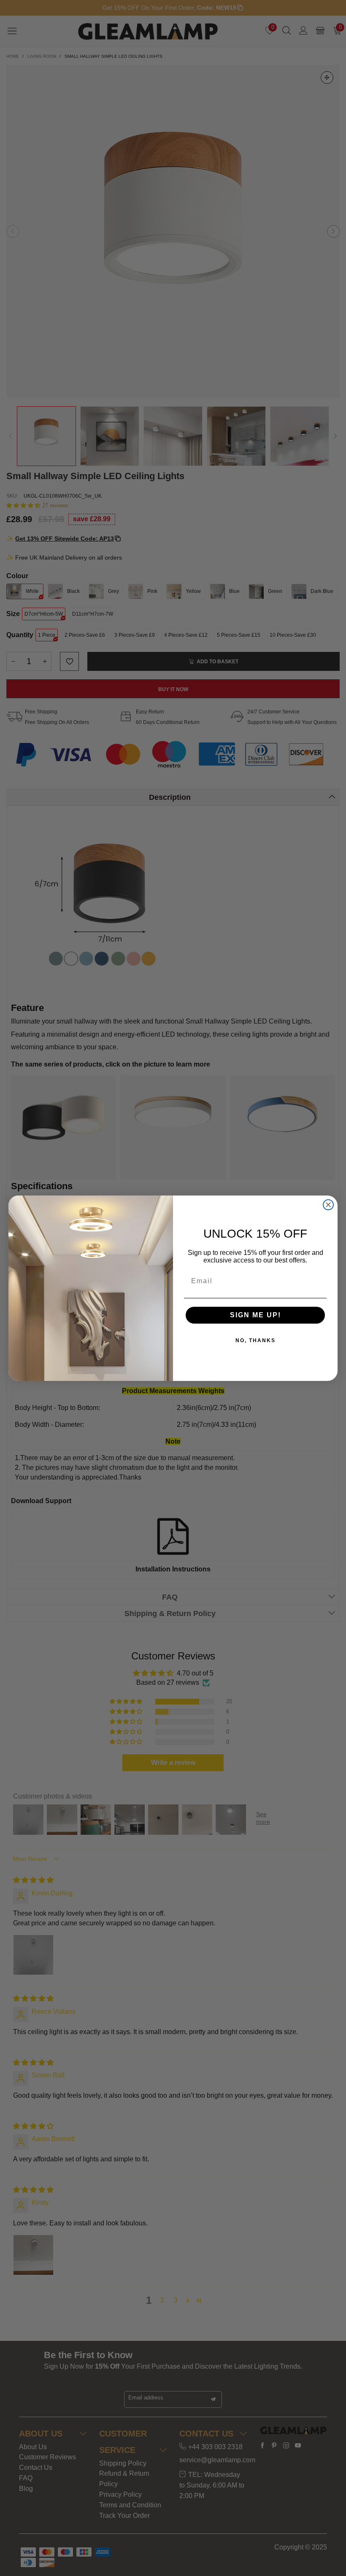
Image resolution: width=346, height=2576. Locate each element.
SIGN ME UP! (255, 1315)
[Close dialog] (328, 1205)
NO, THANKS (255, 1340)
